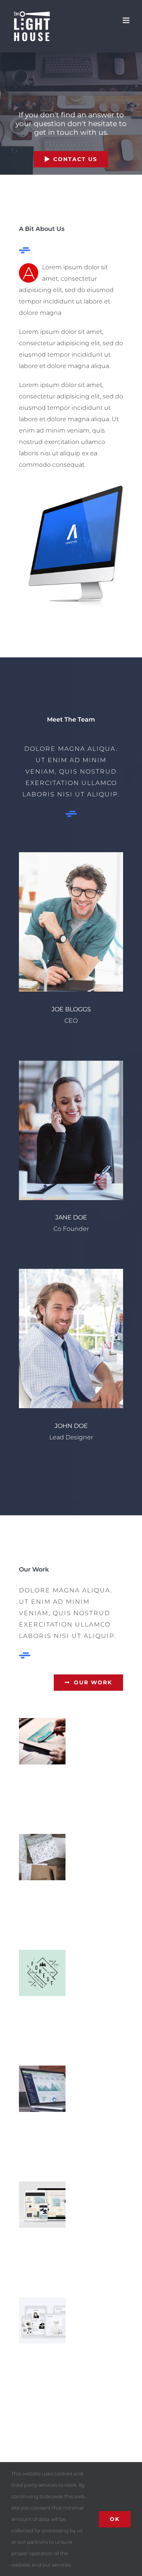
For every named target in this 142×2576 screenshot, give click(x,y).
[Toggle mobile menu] (127, 20)
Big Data (42, 2089)
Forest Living (42, 1973)
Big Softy (42, 1857)
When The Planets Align (42, 1741)
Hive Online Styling (42, 2205)
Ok (115, 2519)
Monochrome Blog (42, 2321)
